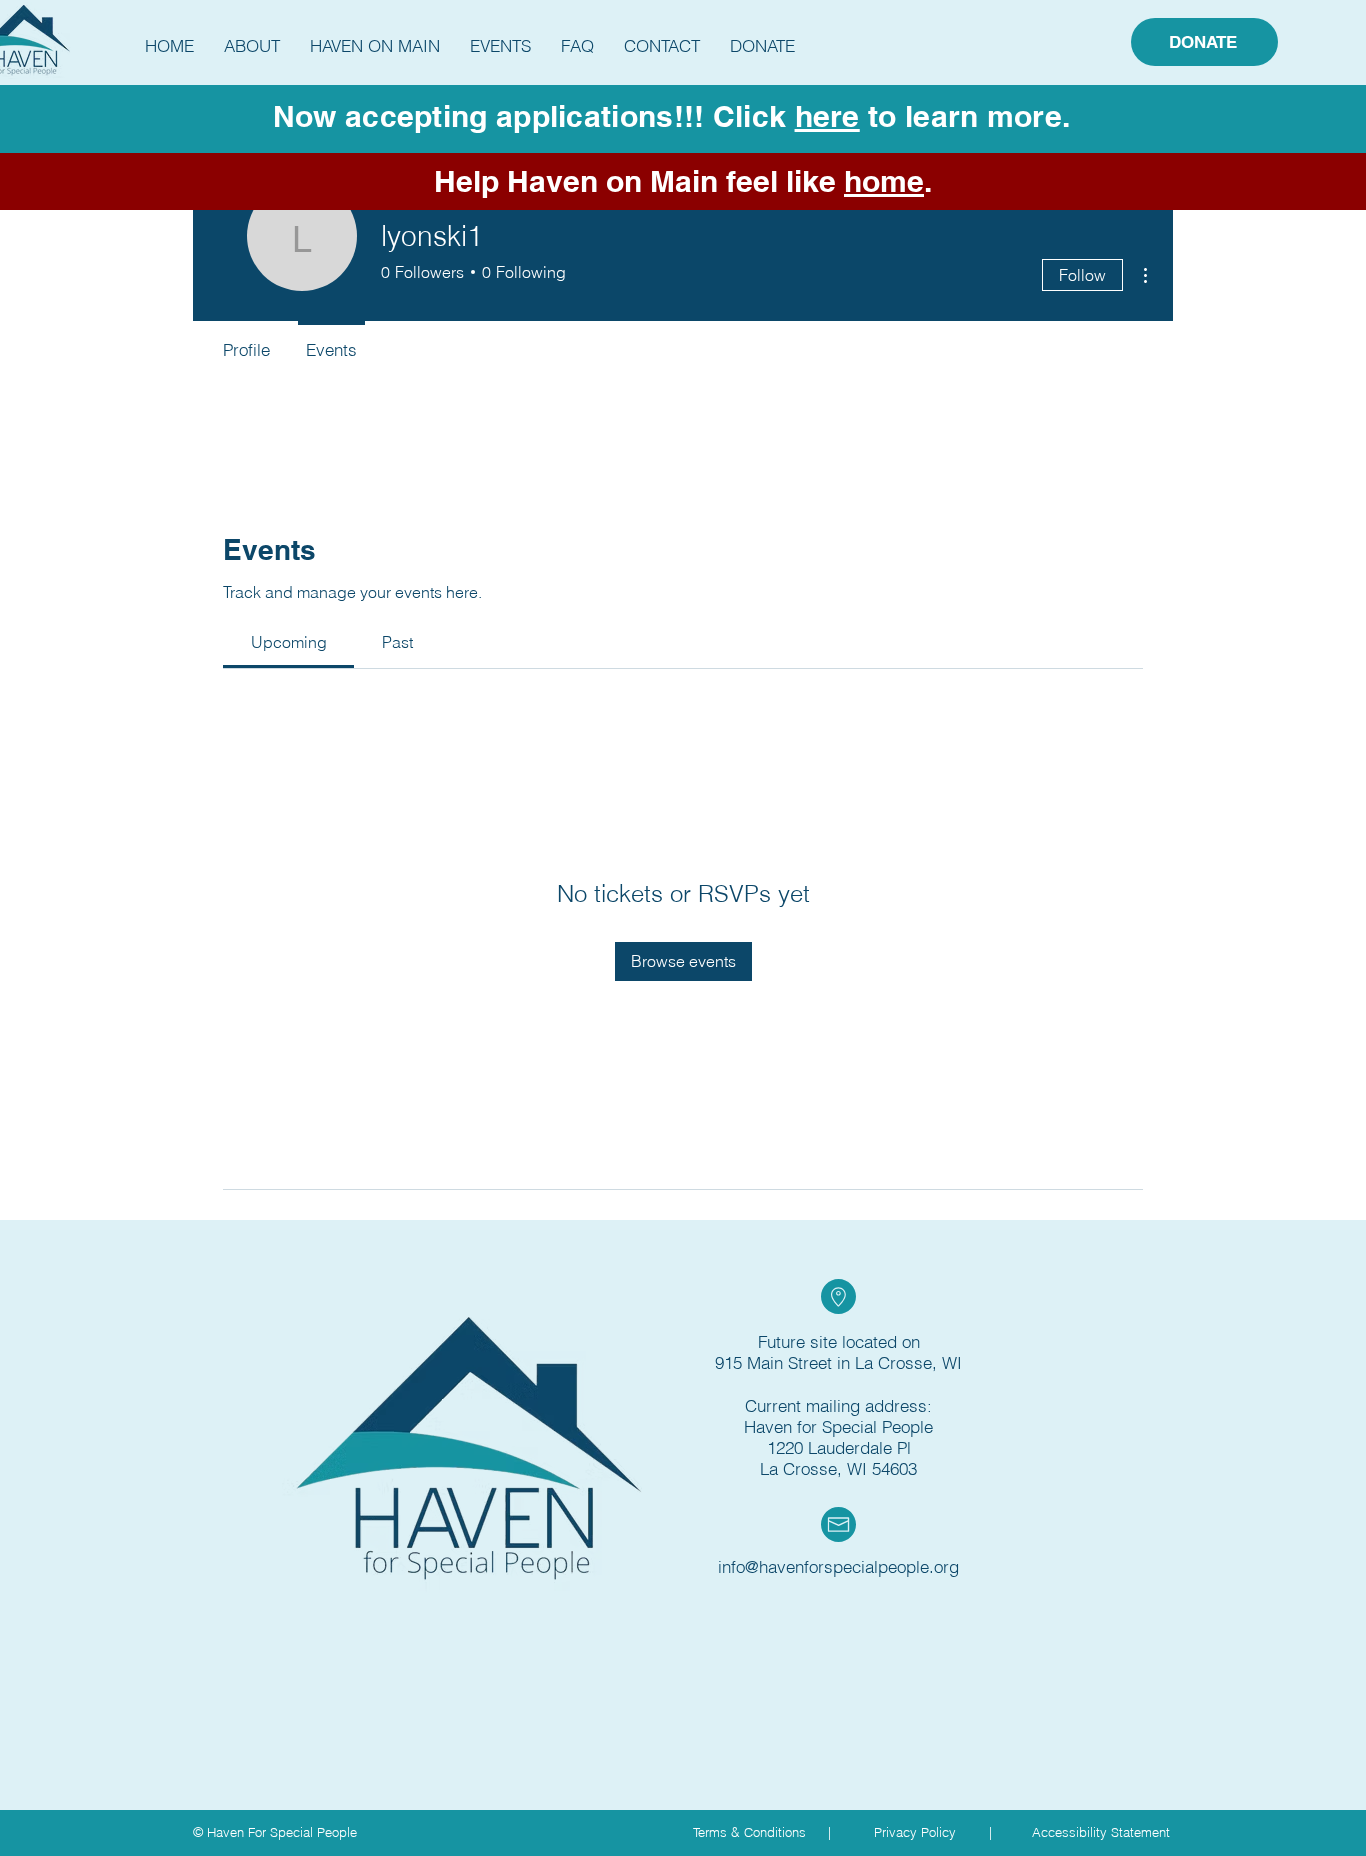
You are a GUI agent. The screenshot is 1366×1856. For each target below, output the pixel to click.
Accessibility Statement (1101, 1832)
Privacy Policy (915, 1832)
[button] (252, 46)
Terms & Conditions (749, 1832)
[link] (289, 642)
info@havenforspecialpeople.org (838, 1566)
